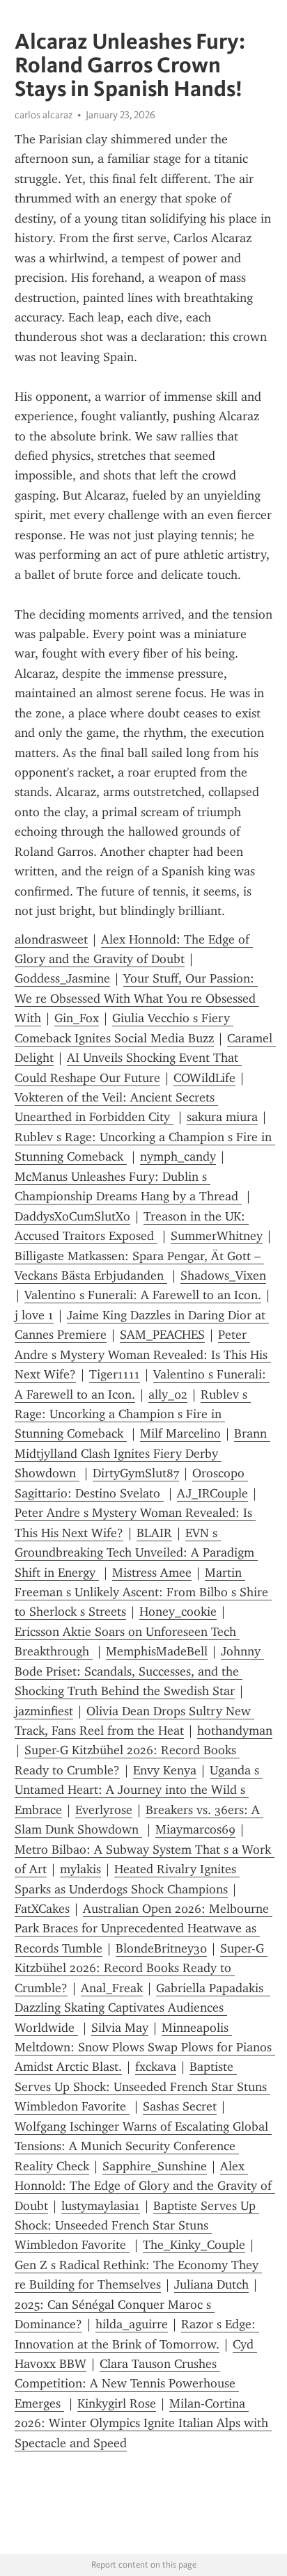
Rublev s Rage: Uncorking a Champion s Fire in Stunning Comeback (133, 1414)
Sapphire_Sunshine (155, 2166)
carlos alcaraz (44, 115)
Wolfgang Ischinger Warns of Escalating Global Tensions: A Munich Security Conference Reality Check (143, 2146)
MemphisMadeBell (157, 1651)
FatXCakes (42, 1909)
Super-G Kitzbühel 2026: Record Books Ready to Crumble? (141, 1968)
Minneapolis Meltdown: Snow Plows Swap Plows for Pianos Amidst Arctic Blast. (145, 2048)
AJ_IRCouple (212, 1493)
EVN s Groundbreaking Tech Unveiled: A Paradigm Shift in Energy (136, 1553)
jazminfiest (44, 1711)
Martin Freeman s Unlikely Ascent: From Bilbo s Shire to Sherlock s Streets (143, 1592)
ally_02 (168, 1394)
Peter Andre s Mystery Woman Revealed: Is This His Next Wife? (143, 1354)
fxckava (156, 2067)
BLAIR (154, 1533)
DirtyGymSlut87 (136, 1473)
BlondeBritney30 (161, 1948)
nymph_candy (178, 1156)
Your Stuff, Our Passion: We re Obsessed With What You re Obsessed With (137, 998)
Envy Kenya (165, 1770)
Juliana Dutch (211, 2284)
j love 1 (34, 1315)
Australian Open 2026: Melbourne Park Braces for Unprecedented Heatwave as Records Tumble (143, 1929)
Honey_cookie (178, 1612)
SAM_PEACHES (162, 1335)
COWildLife (204, 1078)
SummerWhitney (217, 1236)
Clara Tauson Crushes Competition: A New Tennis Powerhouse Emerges (127, 2384)
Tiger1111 (115, 1374)
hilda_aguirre (132, 2324)
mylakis (80, 1869)
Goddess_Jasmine (62, 978)
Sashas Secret (180, 2106)
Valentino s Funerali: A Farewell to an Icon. (143, 1295)
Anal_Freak (112, 1988)
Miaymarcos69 (195, 1829)
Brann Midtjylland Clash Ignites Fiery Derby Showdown (142, 1453)
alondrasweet (51, 939)
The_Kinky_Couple (194, 2245)
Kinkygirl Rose (117, 2403)
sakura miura (222, 1117)
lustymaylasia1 (101, 2206)
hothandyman (235, 1731)
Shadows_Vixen (223, 1275)
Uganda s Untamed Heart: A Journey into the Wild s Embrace (139, 1790)
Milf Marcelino (180, 1433)
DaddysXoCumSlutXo (72, 1216)
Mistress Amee (152, 1573)
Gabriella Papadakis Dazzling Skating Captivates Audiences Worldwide (142, 2008)
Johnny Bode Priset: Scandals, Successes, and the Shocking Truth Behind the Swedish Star (139, 1671)
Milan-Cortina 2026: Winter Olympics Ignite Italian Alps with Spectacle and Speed (143, 2423)
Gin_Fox (77, 1018)
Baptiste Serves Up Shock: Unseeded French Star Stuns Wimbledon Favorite (142, 2086)
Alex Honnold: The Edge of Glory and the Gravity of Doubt (145, 2186)
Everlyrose (104, 1810)
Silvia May (120, 2028)
